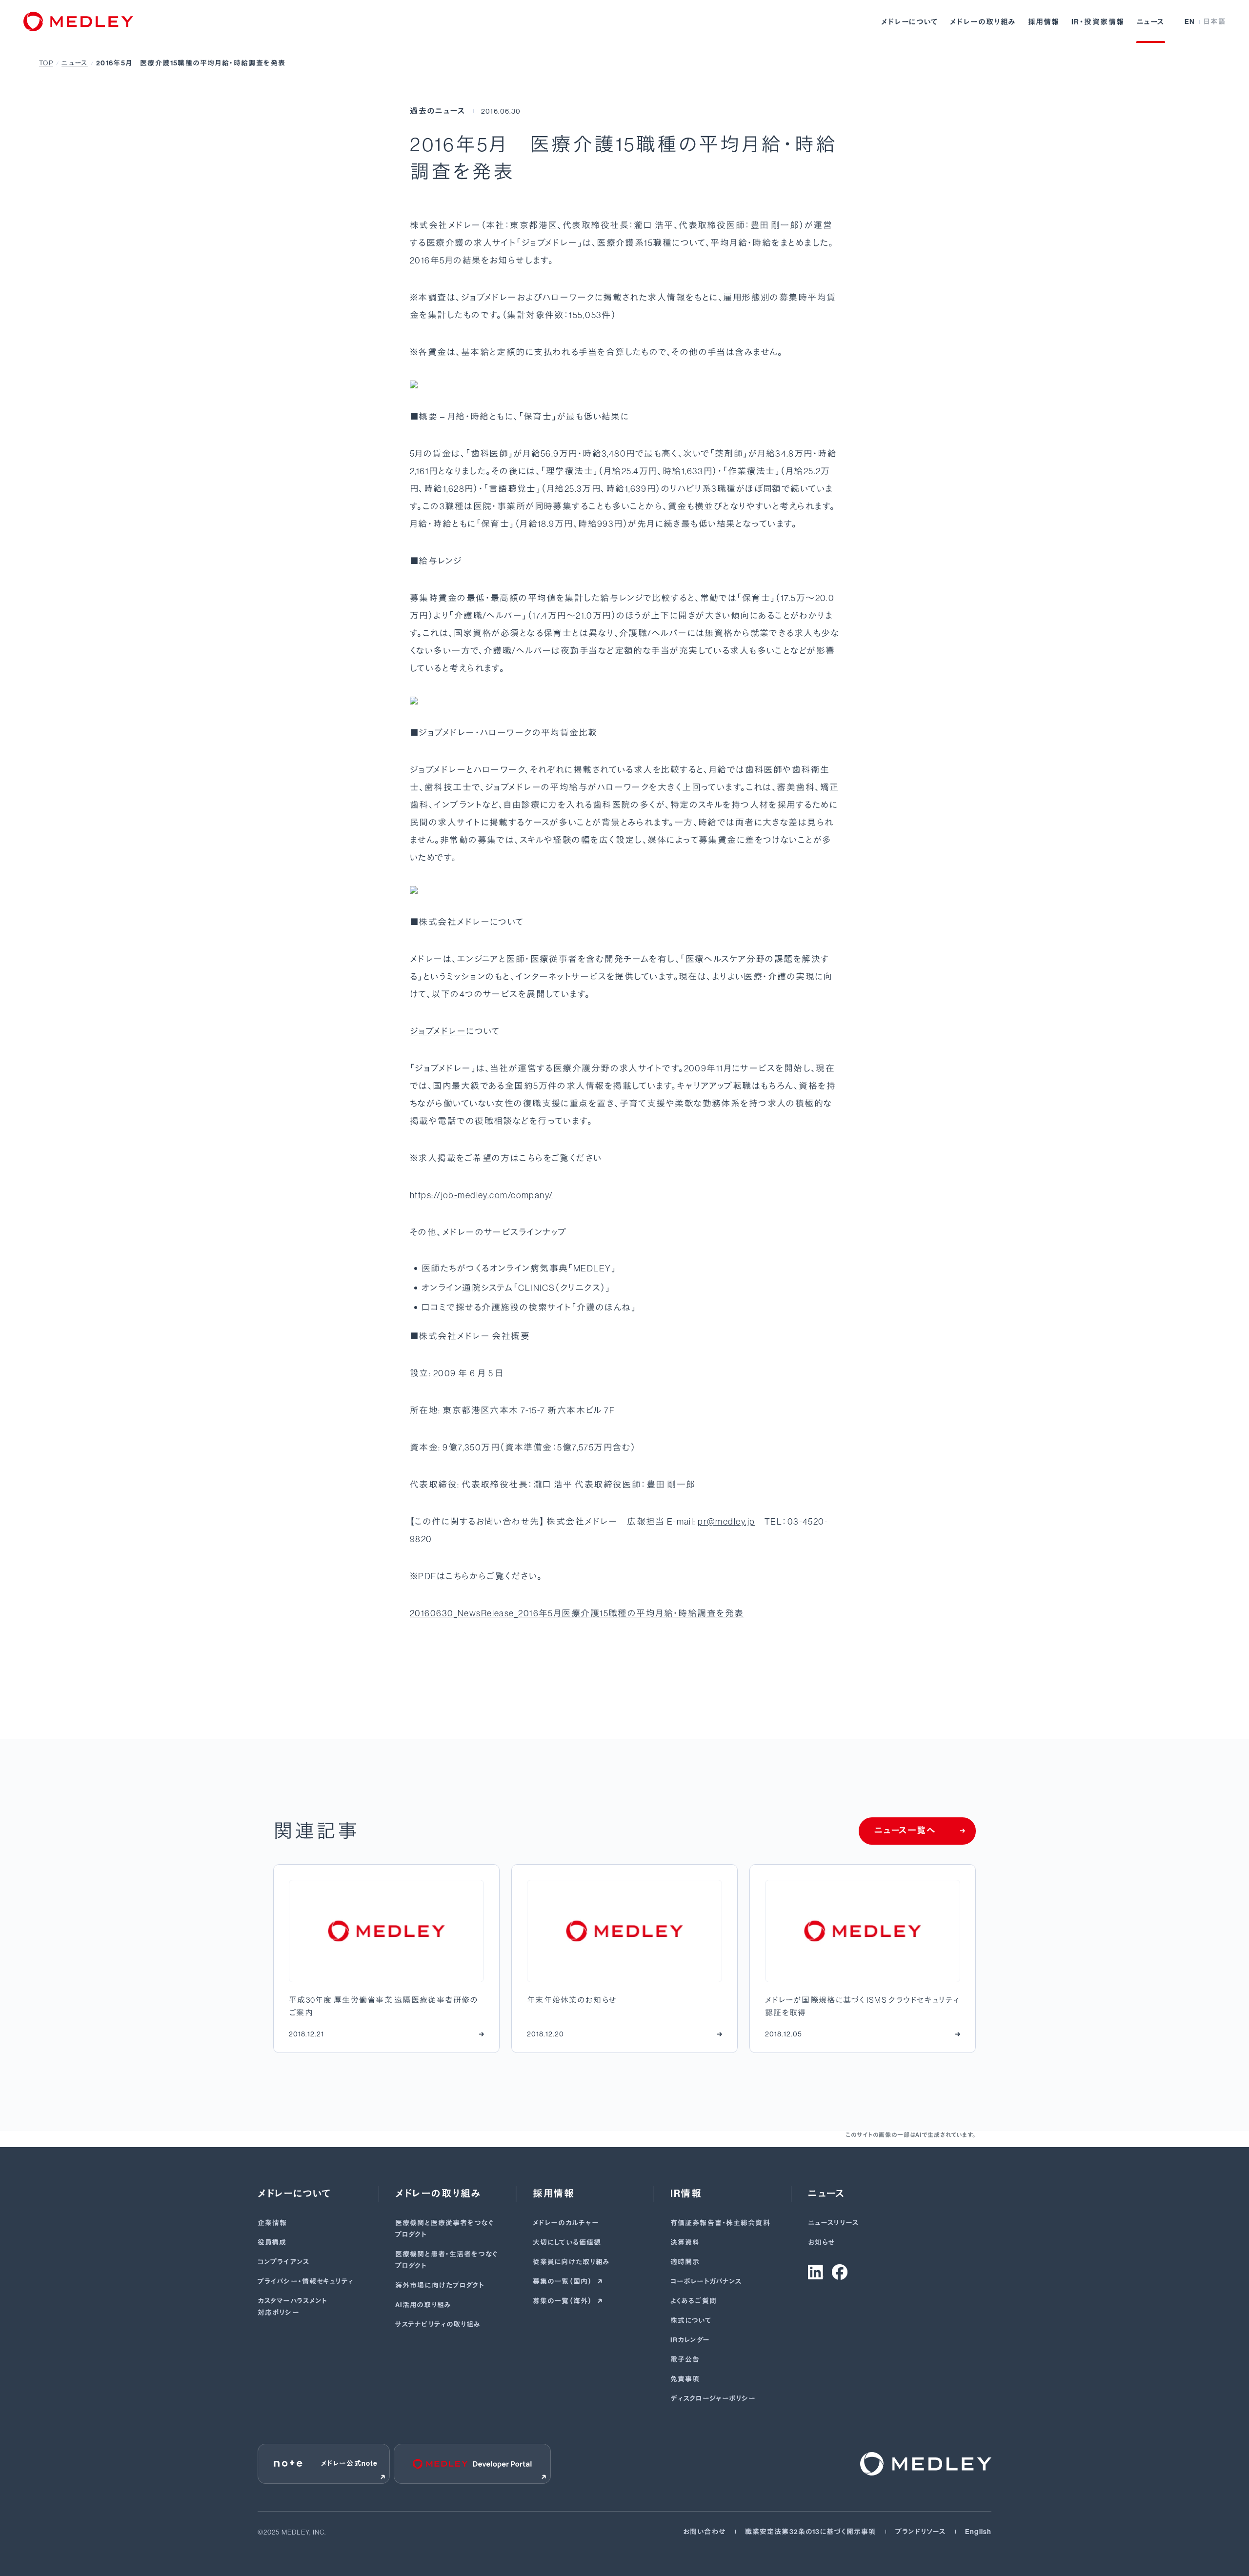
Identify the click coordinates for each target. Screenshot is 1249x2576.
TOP (46, 63)
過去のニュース (438, 111)
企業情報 (272, 2223)
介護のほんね (604, 1308)
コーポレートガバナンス (706, 2282)
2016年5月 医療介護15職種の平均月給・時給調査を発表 (191, 63)
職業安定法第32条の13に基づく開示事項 (810, 2532)
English (978, 2532)
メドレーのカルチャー (566, 2223)
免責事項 (685, 2379)
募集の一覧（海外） (563, 2301)
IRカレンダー (690, 2340)
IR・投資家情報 (1098, 22)
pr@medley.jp (726, 1522)
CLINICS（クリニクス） (562, 1288)
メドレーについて (910, 22)
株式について (691, 2321)
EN (1190, 22)
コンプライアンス (283, 2262)
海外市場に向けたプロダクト (440, 2285)
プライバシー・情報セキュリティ (306, 2282)
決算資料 (685, 2243)
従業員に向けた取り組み (571, 2262)
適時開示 (685, 2262)
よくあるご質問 (694, 2301)
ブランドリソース (920, 2532)
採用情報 (1044, 22)
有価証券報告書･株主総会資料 (720, 2223)
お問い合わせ (704, 2532)
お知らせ (821, 2243)
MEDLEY (592, 1268)
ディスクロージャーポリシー (713, 2399)
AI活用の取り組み (423, 2305)
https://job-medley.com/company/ (482, 1195)
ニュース (1151, 22)
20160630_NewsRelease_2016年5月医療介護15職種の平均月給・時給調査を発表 (577, 1613)
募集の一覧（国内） (563, 2282)
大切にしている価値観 (567, 2243)
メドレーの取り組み (983, 22)
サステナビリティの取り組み (438, 2324)
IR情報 (686, 2194)
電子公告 (685, 2360)
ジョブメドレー (438, 1031)
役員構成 (272, 2243)
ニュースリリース (833, 2223)
